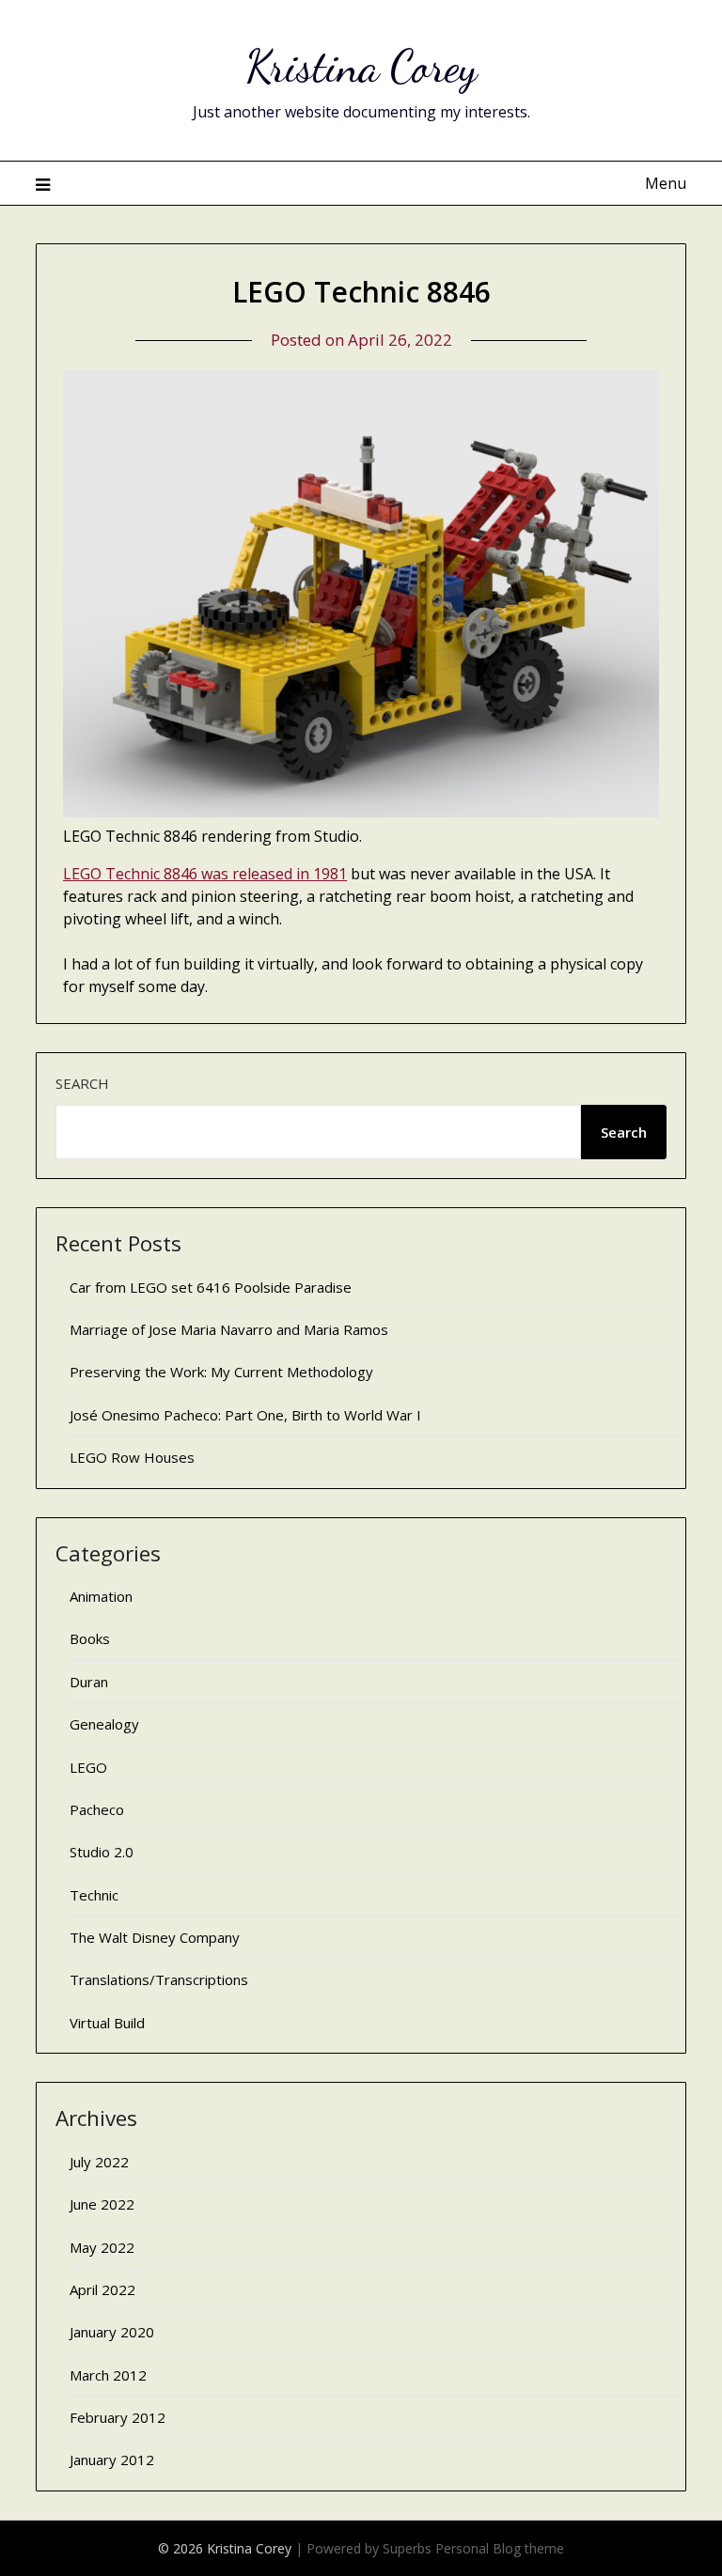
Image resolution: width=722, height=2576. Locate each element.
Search (82, 1083)
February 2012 (118, 2417)
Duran (89, 1682)
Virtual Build (107, 2023)
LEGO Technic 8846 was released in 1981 (205, 874)
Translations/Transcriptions (159, 1979)
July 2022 (99, 2162)
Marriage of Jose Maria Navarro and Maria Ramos (229, 1329)
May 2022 (102, 2247)
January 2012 (112, 2460)
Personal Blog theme (500, 2548)
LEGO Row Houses (132, 1457)
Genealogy (104, 1724)
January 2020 (112, 2332)
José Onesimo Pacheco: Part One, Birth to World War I (245, 1415)
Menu (665, 183)
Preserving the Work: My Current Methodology (221, 1372)
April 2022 (102, 2289)
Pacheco (97, 1809)
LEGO (88, 1767)
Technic (94, 1895)
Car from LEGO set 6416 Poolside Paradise (211, 1287)
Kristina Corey (361, 66)
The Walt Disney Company (155, 1937)
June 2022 (102, 2204)
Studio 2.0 (102, 1852)
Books (90, 1638)
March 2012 (108, 2375)
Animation (101, 1596)
